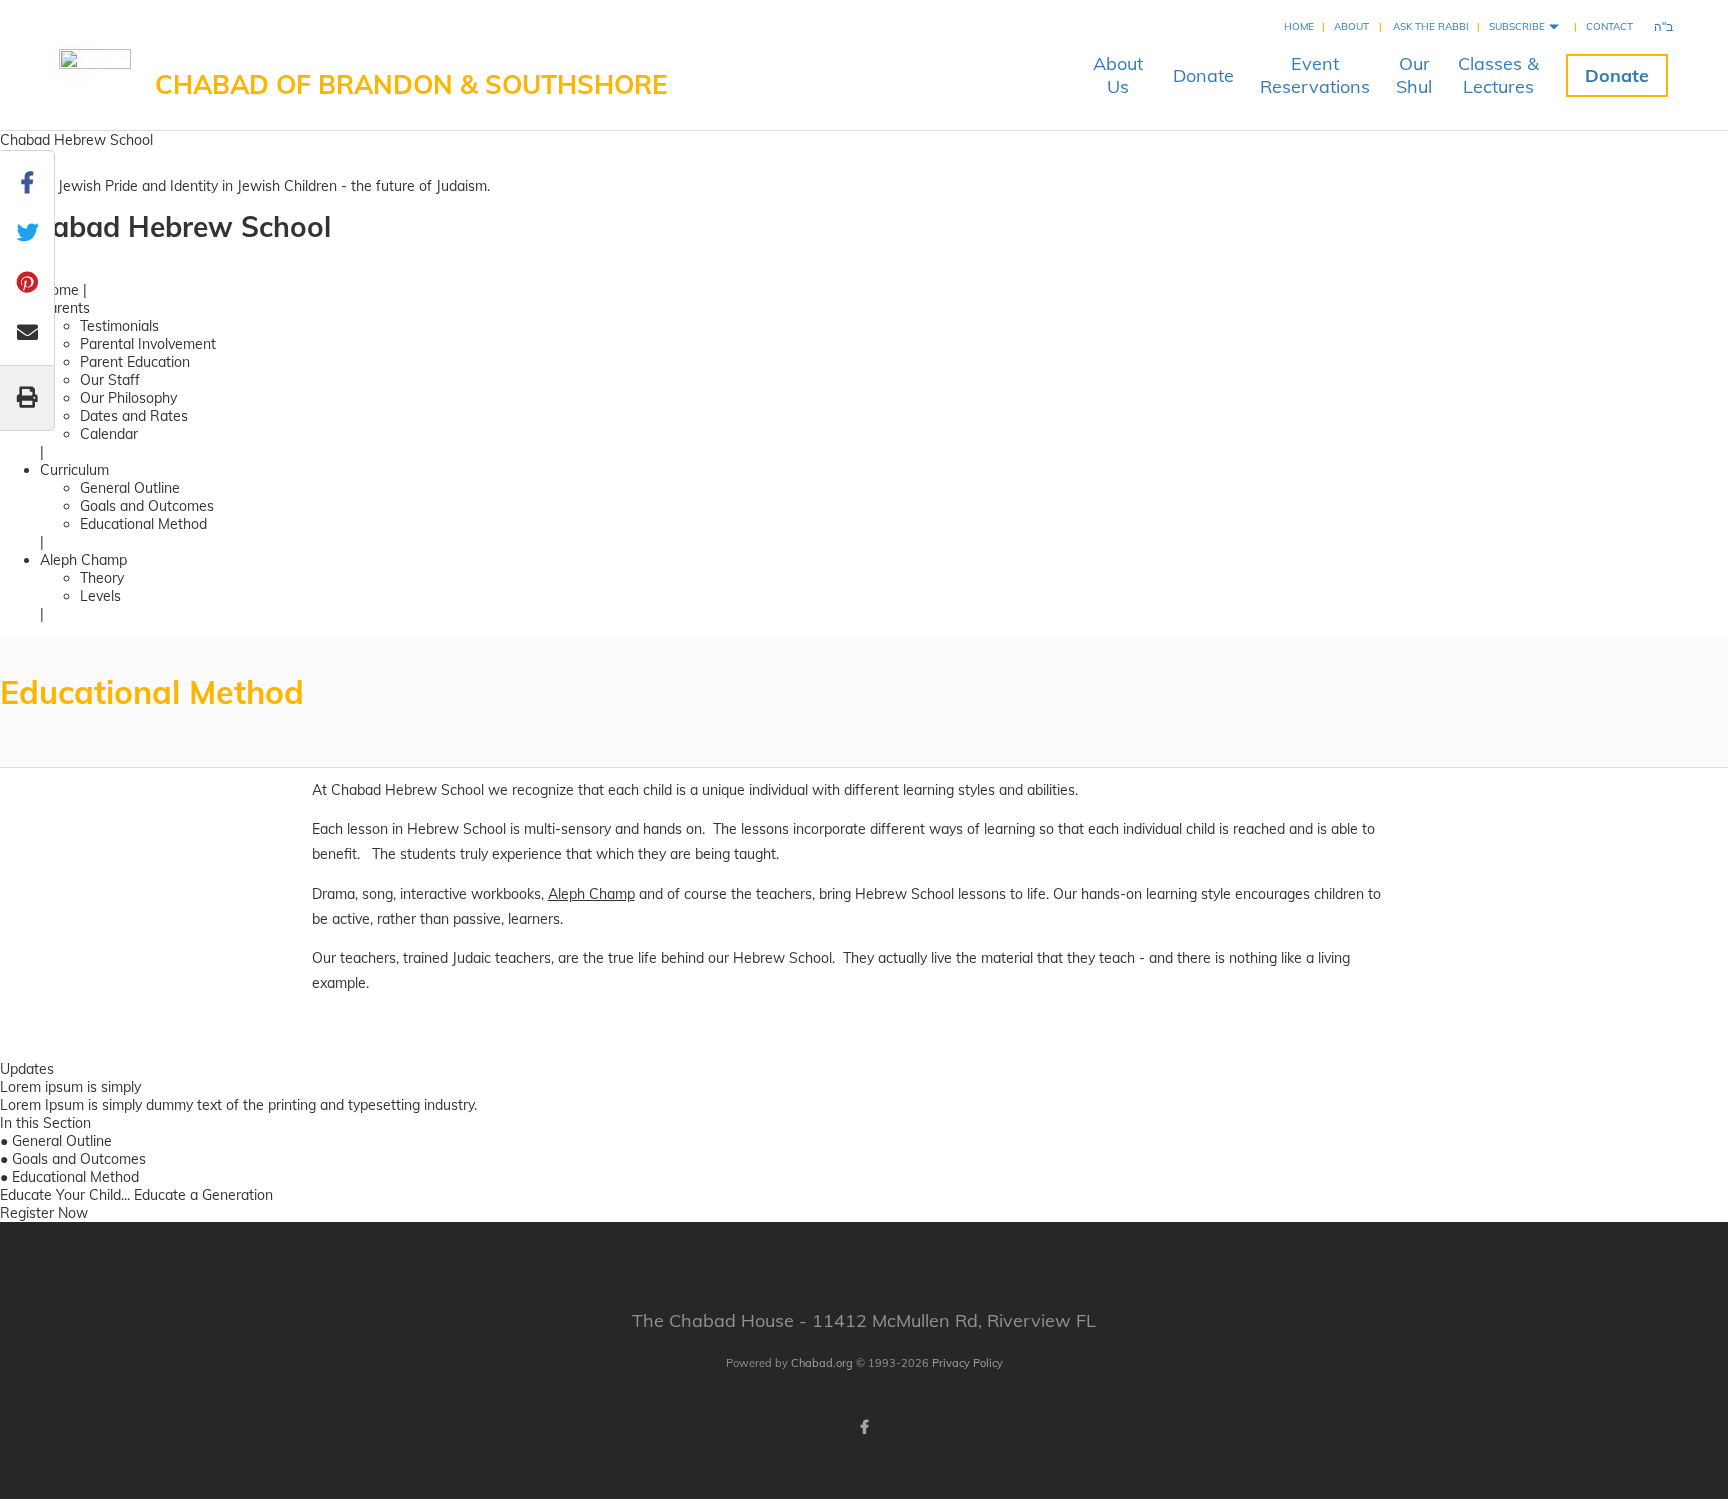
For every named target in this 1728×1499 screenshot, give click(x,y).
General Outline (130, 488)
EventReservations (1315, 75)
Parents (65, 308)
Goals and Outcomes (147, 506)
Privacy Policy (967, 1363)
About (1351, 26)
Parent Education (135, 362)
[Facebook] (864, 1427)
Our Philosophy (128, 398)
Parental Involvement (148, 344)
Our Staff (110, 380)
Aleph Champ (83, 560)
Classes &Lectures (1498, 75)
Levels (100, 596)
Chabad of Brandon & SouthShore (411, 84)
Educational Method (143, 524)
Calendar (109, 434)
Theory (102, 578)
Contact (1609, 26)
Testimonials (119, 326)
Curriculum (74, 470)
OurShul (1414, 75)
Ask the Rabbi (1431, 26)
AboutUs (1118, 75)
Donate (1203, 75)
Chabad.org (822, 1363)
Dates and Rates (134, 416)
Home (1299, 26)
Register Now (44, 1213)
